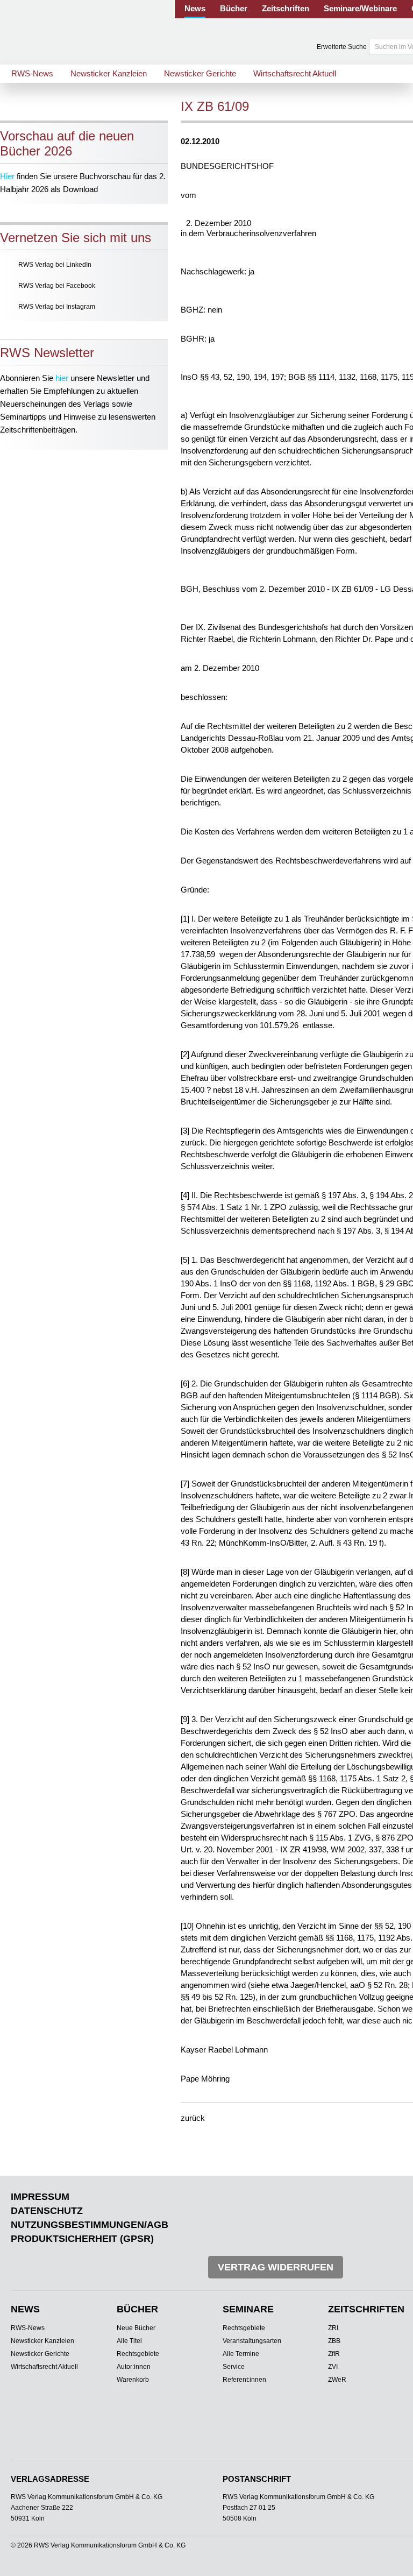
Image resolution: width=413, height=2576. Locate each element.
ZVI (333, 2367)
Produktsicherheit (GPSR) (82, 2239)
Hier (7, 176)
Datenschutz (47, 2211)
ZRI (333, 2328)
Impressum (40, 2197)
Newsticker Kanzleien (109, 73)
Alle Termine (241, 2354)
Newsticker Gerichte (200, 73)
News (195, 8)
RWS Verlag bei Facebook (57, 286)
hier (62, 378)
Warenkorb (133, 2380)
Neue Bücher (136, 2328)
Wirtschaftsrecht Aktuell (295, 73)
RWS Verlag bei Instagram (57, 307)
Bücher (234, 8)
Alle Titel (129, 2341)
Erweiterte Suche (342, 47)
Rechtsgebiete (138, 2354)
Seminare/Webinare (360, 8)
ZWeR (337, 2380)
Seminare (248, 2309)
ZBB (334, 2341)
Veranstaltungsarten (252, 2341)
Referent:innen (244, 2380)
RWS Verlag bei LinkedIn (55, 265)
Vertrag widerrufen (276, 2267)
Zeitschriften (286, 8)
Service (234, 2367)
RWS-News (32, 73)
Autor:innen (134, 2367)
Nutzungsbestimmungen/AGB (90, 2225)
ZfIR (334, 2354)
